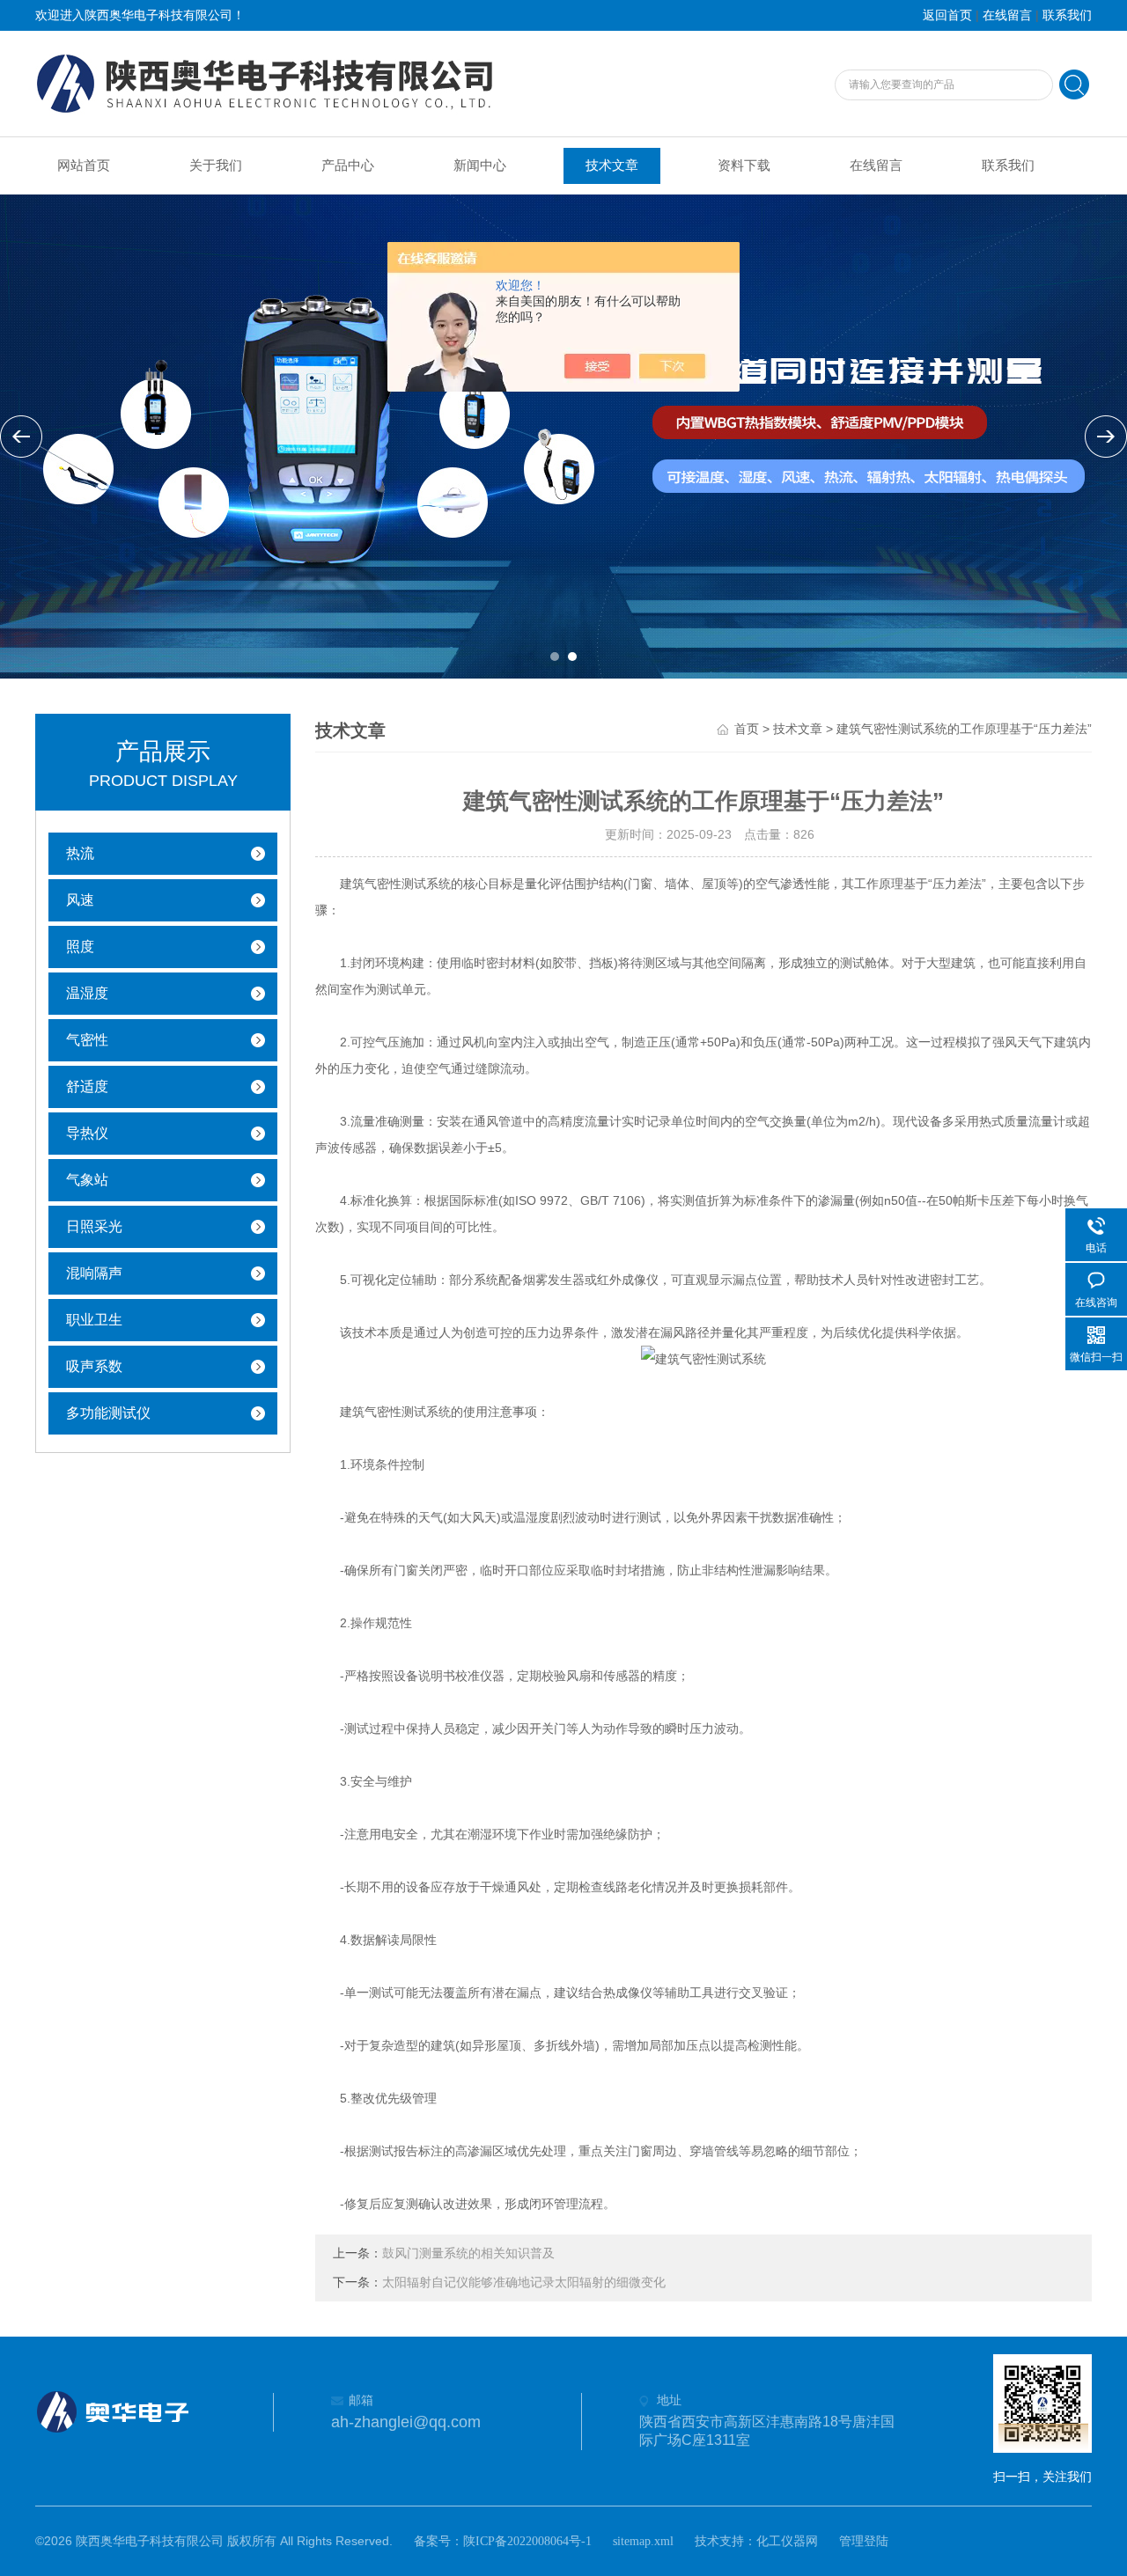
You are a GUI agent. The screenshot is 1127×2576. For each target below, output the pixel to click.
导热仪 (87, 1133)
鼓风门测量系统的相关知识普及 (468, 2253)
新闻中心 (480, 165)
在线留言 (1007, 15)
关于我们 (216, 165)
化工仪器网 (787, 2541)
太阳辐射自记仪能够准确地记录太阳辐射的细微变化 (524, 2282)
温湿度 (87, 993)
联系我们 (1067, 15)
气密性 (87, 1040)
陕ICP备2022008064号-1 (527, 2541)
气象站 (87, 1180)
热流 (80, 853)
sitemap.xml (643, 2541)
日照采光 (94, 1226)
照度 (80, 947)
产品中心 (348, 165)
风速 (80, 900)
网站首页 (84, 165)
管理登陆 (864, 2541)
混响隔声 (94, 1273)
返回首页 (947, 15)
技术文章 (612, 165)
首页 (747, 729)
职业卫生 (94, 1320)
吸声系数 (94, 1366)
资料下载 (744, 165)
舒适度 (87, 1086)
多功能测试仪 (108, 1413)
